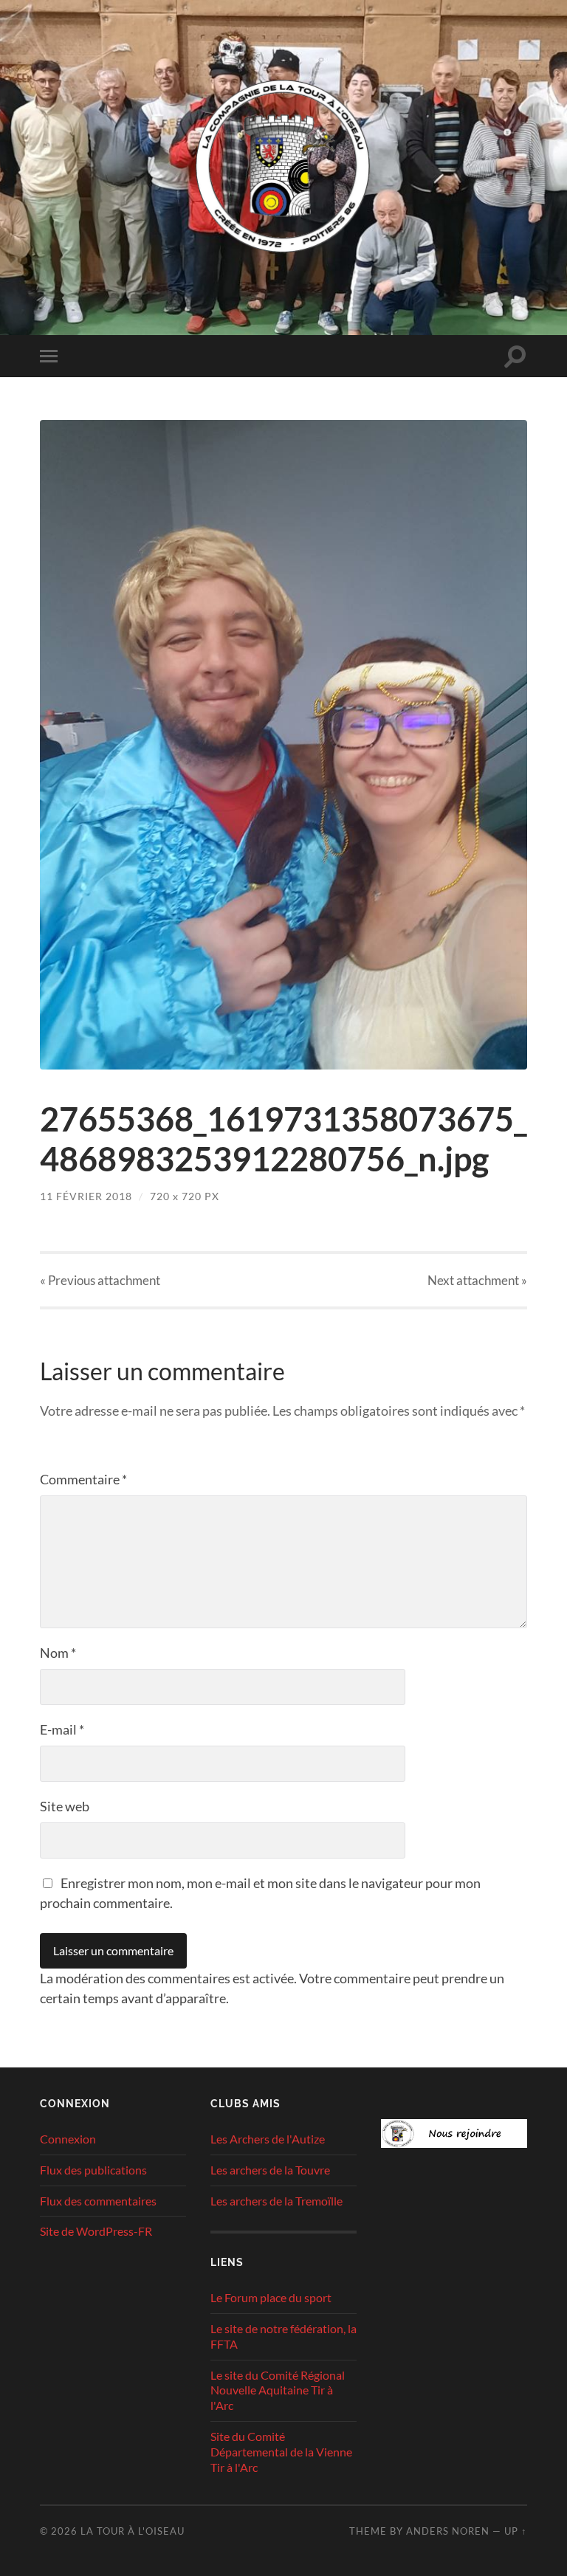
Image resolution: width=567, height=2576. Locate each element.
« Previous (100, 1280)
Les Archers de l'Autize (268, 2139)
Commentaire (83, 1479)
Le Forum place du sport (271, 2297)
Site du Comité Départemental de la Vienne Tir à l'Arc (281, 2452)
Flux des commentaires (98, 2201)
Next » (477, 1280)
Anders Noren (448, 2531)
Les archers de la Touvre (270, 2170)
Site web (65, 1806)
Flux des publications (93, 2170)
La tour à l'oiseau (133, 2531)
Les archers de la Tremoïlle (276, 2201)
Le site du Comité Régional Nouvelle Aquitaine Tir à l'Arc (278, 2390)
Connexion (68, 2139)
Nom (58, 1653)
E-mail (62, 1729)
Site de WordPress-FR (96, 2231)
